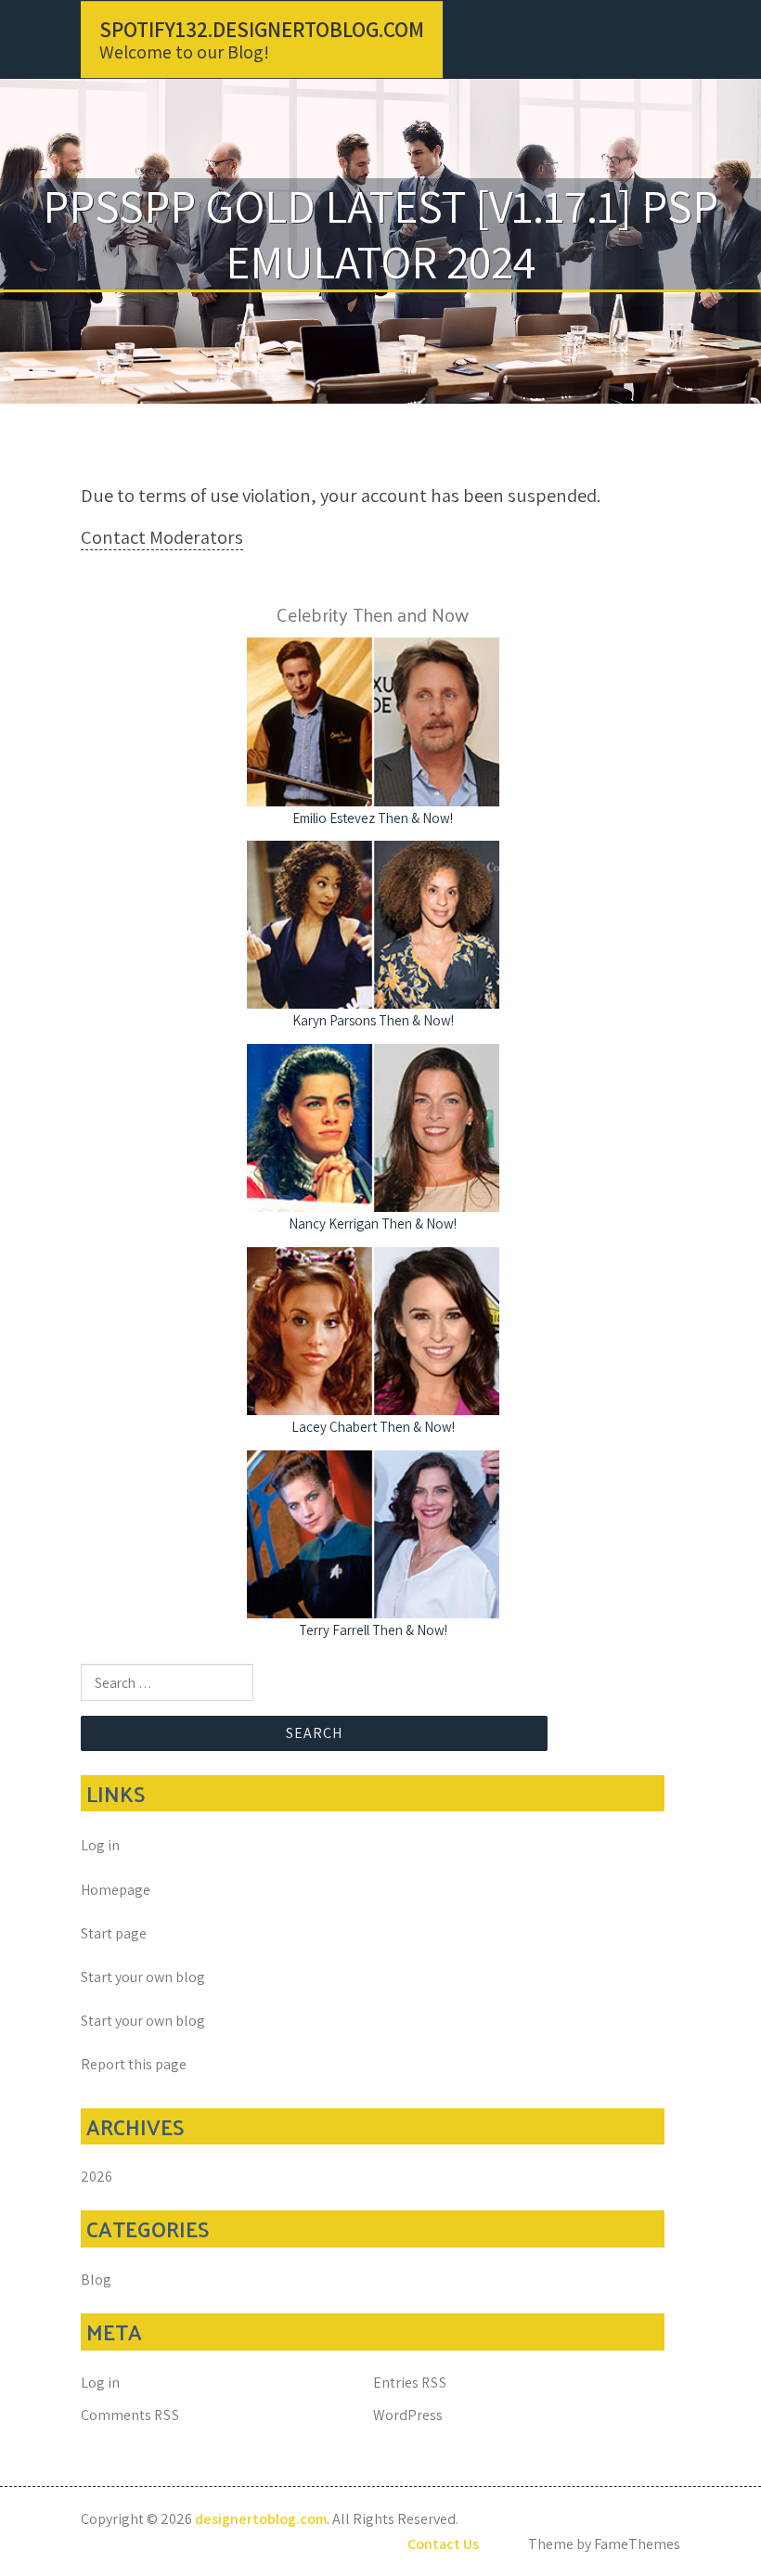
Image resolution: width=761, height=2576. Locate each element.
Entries (410, 2383)
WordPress (408, 2415)
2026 (97, 2177)
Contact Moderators (162, 537)
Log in (100, 1845)
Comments (130, 2415)
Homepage (116, 1890)
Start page (114, 1933)
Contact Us (443, 2544)
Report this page (134, 2064)
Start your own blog (143, 1977)
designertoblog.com (261, 2519)
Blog (96, 2280)
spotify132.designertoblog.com (262, 30)
